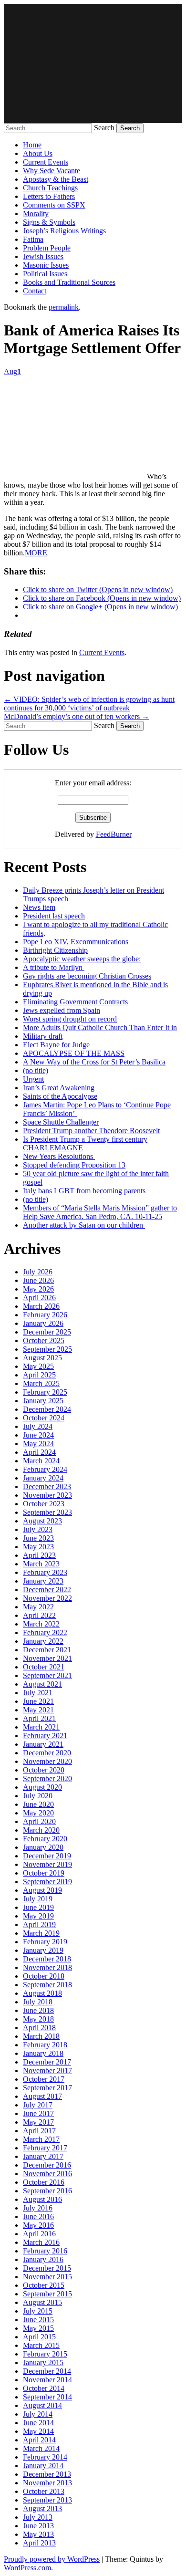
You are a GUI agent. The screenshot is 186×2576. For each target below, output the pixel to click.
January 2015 (43, 2362)
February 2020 (45, 1839)
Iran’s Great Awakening (59, 1088)
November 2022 (47, 1598)
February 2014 (45, 2457)
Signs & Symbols (49, 222)
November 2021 (47, 1658)
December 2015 (47, 2268)
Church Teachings (50, 188)
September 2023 (47, 1512)
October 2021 (44, 1667)
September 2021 (47, 1675)
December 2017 (47, 2062)
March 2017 (41, 2139)
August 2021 (42, 1684)
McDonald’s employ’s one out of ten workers (77, 716)
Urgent (33, 1079)
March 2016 (41, 2242)
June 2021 (38, 1701)
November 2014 (47, 2380)
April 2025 (39, 1375)
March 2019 (41, 1933)
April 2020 (39, 1821)
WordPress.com (27, 2568)
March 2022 (41, 1624)
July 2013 (38, 2517)
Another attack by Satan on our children (84, 1225)
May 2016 (38, 2225)
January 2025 (43, 1401)
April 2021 (39, 1718)
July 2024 (38, 1426)
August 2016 (42, 2199)
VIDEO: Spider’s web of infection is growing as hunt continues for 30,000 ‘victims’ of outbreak (89, 704)
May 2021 (38, 1710)
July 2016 (38, 2208)
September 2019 (47, 1882)
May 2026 (38, 1289)
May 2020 (38, 1813)
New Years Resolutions (59, 1156)
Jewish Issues (43, 256)
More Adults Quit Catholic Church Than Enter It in (100, 1027)
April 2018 (39, 2028)
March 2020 (41, 1830)
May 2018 (38, 2019)
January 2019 (43, 1950)
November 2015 (47, 2277)
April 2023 (39, 1555)
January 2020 (43, 1847)
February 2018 (45, 2045)
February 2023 (45, 1572)
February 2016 (45, 2251)
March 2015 (41, 2345)
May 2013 (38, 2534)
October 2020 (44, 1770)
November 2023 (47, 1495)
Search (104, 128)
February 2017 (45, 2148)
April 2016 (39, 2234)
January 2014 (43, 2466)
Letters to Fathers (49, 196)
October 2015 (44, 2285)
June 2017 (38, 2113)
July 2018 (38, 2002)
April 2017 (39, 2131)
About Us (38, 153)
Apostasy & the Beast (56, 179)
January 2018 (43, 2053)
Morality (36, 214)
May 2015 (38, 2328)
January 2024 (43, 1478)
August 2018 (42, 1993)
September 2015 (47, 2294)
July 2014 (38, 2414)
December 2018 (47, 1959)
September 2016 (47, 2191)
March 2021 (41, 1727)
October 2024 (44, 1418)
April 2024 (39, 1452)
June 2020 (38, 1804)
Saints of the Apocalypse (60, 1096)
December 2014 (47, 2371)
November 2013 (47, 2483)
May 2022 (38, 1607)
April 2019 (39, 1924)
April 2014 (39, 2440)
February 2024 (45, 1469)
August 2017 (42, 2096)
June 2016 (38, 2216)
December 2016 (47, 2165)
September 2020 (47, 1778)
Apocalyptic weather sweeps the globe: (82, 959)
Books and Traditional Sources (69, 282)
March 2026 (41, 1306)
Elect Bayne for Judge (57, 1045)
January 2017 (43, 2156)
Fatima (33, 239)
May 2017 (38, 2122)
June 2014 (38, 2423)
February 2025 (45, 1392)
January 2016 (43, 2259)
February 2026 (45, 1315)
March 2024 (41, 1461)
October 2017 (44, 2079)
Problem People (47, 248)
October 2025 (44, 1340)
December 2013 (47, 2474)
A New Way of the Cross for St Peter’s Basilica (94, 1062)
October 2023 (44, 1504)
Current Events (46, 162)
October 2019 (44, 1873)
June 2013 (38, 2526)
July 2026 (38, 1272)
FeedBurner (114, 834)
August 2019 (42, 1890)
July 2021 (38, 1693)
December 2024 (47, 1409)
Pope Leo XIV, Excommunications (76, 942)
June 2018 (38, 2010)
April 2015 (39, 2337)
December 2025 (47, 1332)
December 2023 (47, 1486)
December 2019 (47, 1856)
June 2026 (38, 1280)
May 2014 (38, 2431)
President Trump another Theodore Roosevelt (91, 1131)
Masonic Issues (46, 265)
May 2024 (38, 1444)
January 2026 (43, 1323)
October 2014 (44, 2388)
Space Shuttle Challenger (61, 1122)
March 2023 (41, 1564)
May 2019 (38, 1916)
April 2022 (39, 1615)
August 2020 (42, 1787)
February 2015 (45, 2354)
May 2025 (38, 1366)
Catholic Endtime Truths (93, 63)
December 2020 (47, 1753)
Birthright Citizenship (55, 950)
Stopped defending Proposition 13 (74, 1165)
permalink (64, 307)
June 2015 (38, 2320)
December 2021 (47, 1650)
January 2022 (43, 1641)
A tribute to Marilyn (54, 967)
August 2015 (42, 2302)
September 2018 (47, 1985)
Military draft (43, 1036)
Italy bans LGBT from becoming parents (84, 1191)
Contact (35, 291)
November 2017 (47, 2070)
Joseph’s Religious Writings (64, 231)
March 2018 (41, 2036)
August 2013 (42, 2508)
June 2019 (38, 1907)
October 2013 (44, 2491)
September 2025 (47, 1349)
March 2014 (41, 2448)
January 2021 (43, 1744)
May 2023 (38, 1547)
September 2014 (47, 2397)
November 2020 (47, 1761)
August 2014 (42, 2405)
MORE (36, 553)
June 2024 (38, 1435)
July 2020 (38, 1796)
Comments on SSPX (54, 205)
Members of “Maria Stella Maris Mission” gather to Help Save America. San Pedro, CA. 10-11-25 (100, 1212)
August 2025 (42, 1358)
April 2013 (39, 2543)
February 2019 (45, 1942)
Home (32, 145)
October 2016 (44, 2182)
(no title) (36, 1070)
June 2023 (38, 1538)
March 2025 (41, 1383)
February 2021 (45, 1736)
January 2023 (43, 1581)
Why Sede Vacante (52, 171)
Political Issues (45, 274)
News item (39, 907)
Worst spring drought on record (70, 1019)
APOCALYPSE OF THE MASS (74, 1053)
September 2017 (47, 2088)
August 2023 (42, 1521)
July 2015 (38, 2311)
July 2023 (38, 1529)
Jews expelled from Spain (62, 1010)
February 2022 (45, 1632)
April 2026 (39, 1298)
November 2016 (47, 2174)
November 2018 (47, 1967)
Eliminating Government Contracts (75, 1002)
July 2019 (38, 1899)
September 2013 (47, 2500)
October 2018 (44, 1976)
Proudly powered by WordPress (52, 2559)
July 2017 (38, 2105)
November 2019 (47, 1864)
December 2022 (47, 1590)
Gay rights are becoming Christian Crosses (87, 976)
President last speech (54, 916)
